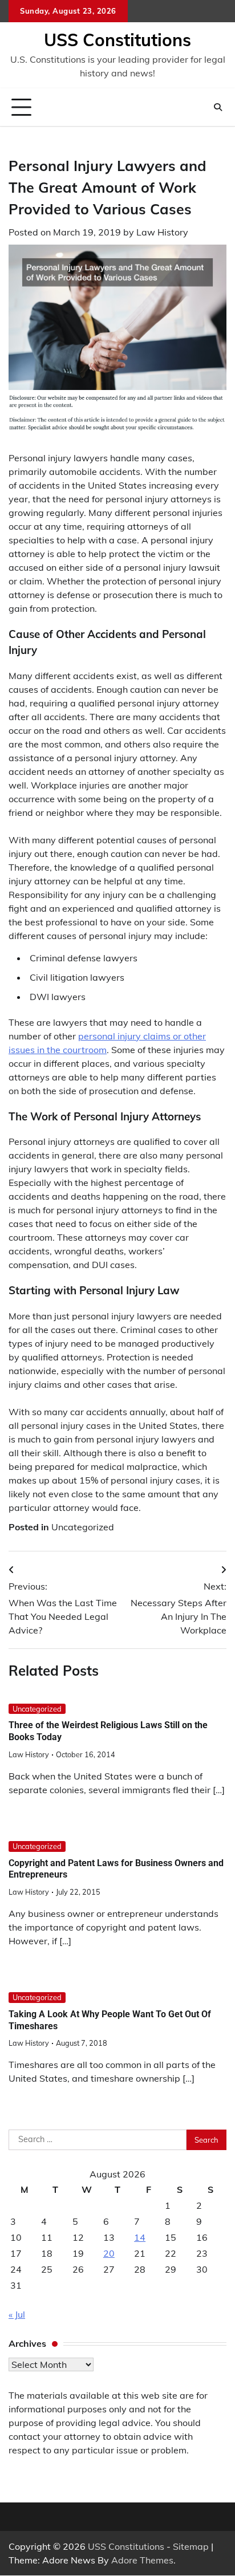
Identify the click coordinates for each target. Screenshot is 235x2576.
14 (140, 2237)
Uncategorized (83, 1527)
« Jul (17, 2314)
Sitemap (191, 2546)
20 (109, 2253)
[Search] (218, 107)
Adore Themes (142, 2560)
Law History (162, 232)
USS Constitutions (117, 40)
